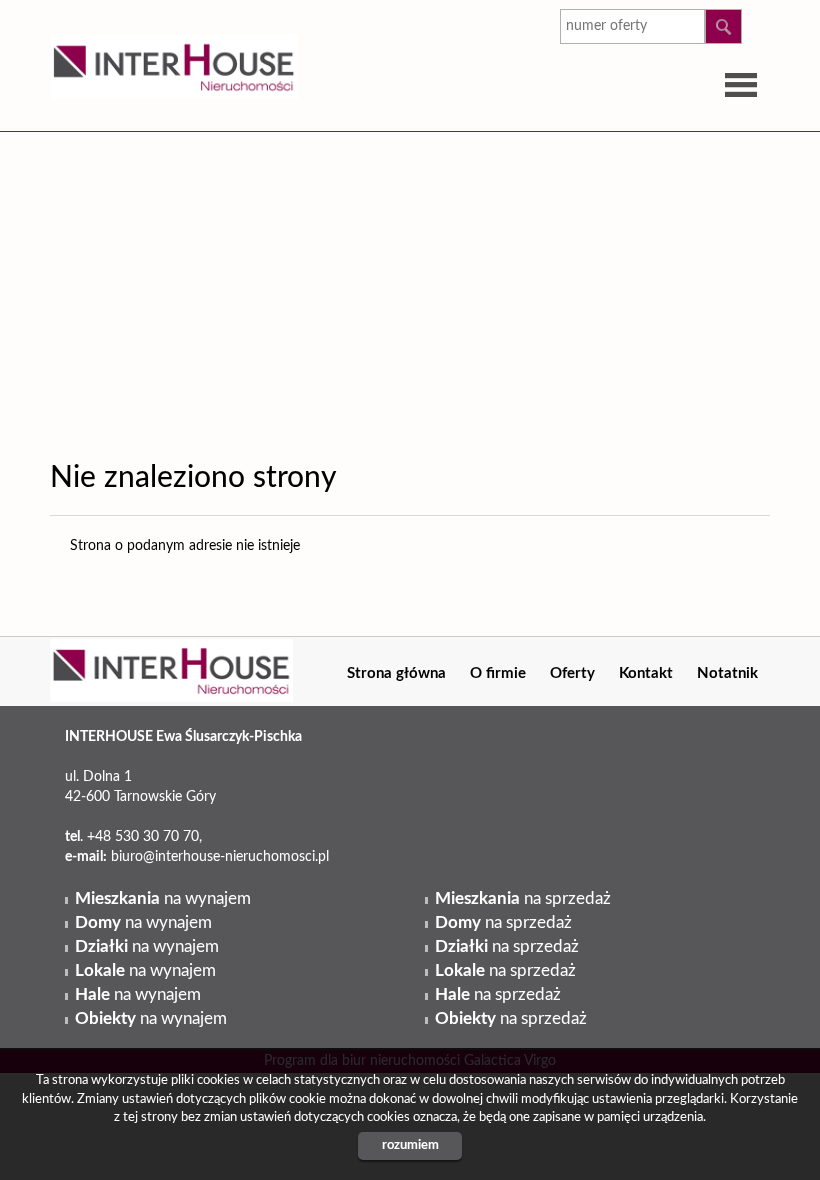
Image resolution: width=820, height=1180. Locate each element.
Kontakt (646, 673)
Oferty (572, 673)
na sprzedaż (523, 898)
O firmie (498, 673)
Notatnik (727, 673)
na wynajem (163, 898)
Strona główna (396, 673)
